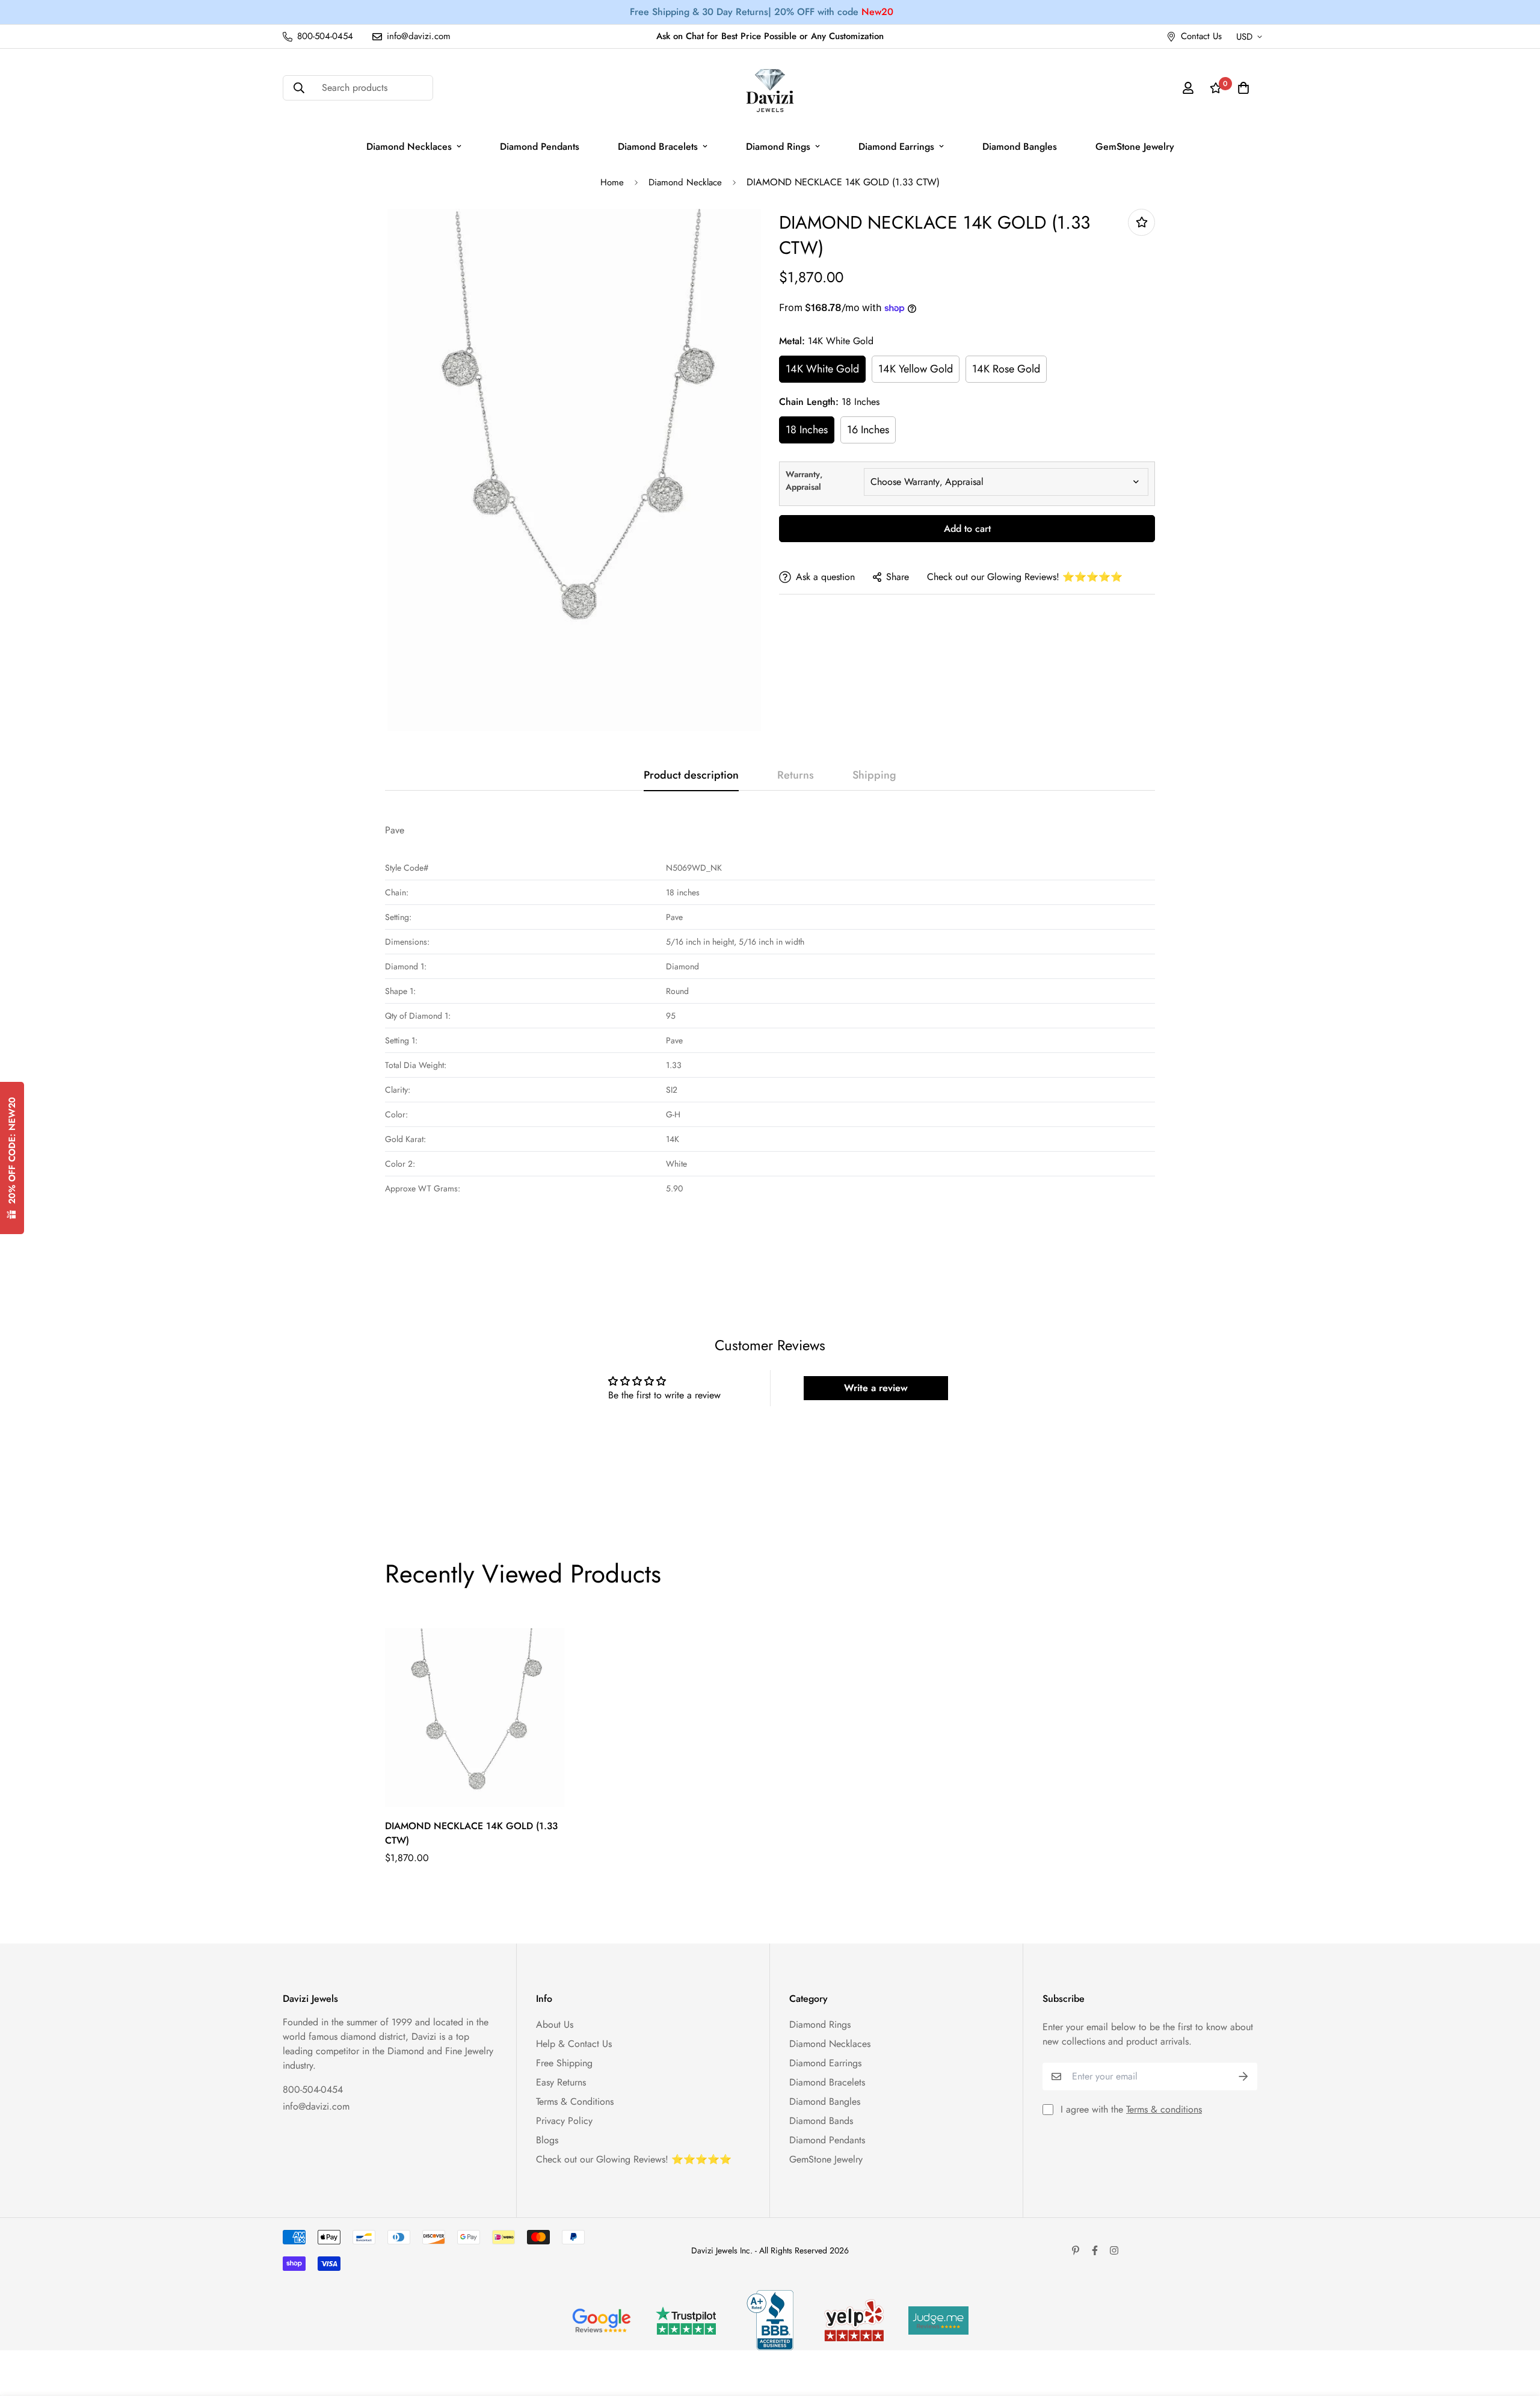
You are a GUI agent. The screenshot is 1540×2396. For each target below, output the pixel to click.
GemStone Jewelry (1135, 147)
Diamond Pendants (540, 147)
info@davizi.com (316, 2106)
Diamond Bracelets (658, 147)
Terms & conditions (1164, 2109)
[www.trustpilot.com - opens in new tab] (686, 2320)
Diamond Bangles (1020, 147)
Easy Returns (561, 2082)
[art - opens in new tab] (602, 2320)
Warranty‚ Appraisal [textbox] (804, 480)
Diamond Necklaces (409, 147)
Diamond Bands (821, 2121)
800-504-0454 (313, 2089)
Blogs (547, 2140)
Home (612, 182)
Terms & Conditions (575, 2101)
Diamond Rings (778, 147)
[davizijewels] (770, 88)
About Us (555, 2024)
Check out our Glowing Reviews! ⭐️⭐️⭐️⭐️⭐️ (1025, 577)
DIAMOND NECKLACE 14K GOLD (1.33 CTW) (471, 1833)
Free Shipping (564, 2063)
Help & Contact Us (574, 2044)
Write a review (876, 1388)
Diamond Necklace (685, 182)
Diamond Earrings (896, 147)
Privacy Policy (564, 2121)
